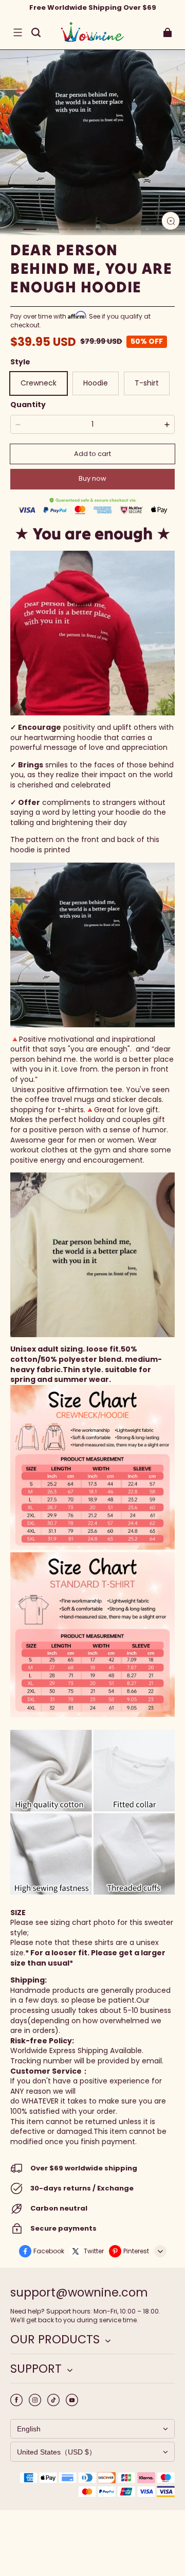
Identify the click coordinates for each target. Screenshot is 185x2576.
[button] (17, 32)
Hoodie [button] (96, 383)
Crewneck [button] (39, 383)
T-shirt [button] (147, 383)
